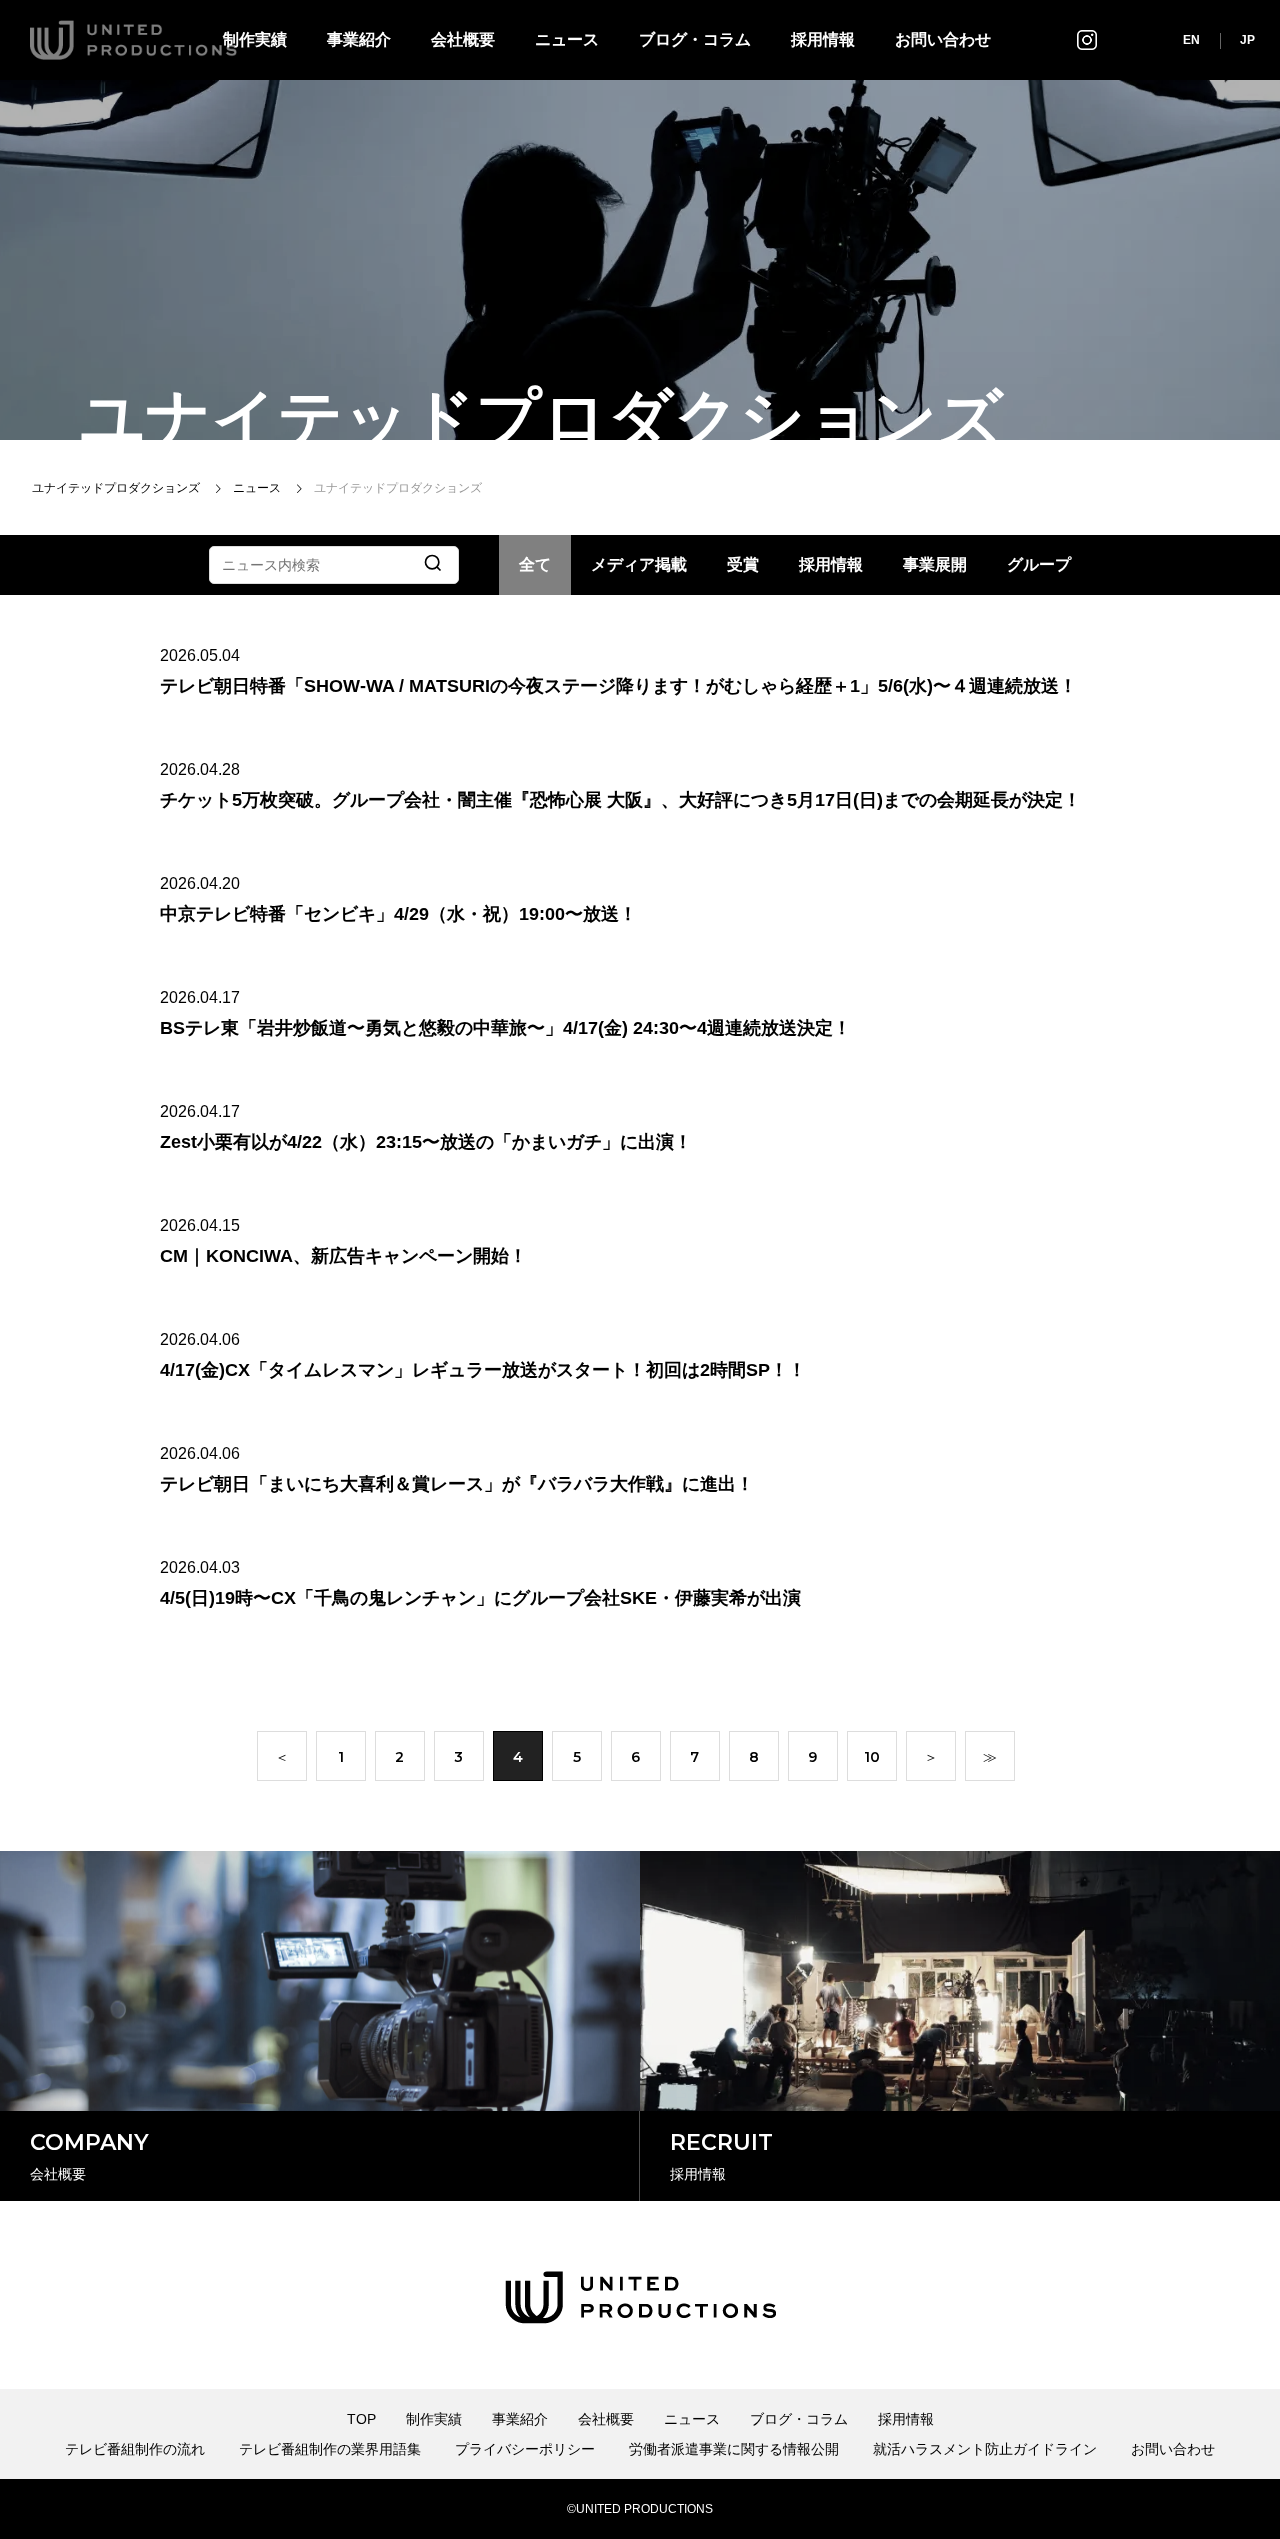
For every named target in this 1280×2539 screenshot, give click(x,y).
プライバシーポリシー (525, 2449)
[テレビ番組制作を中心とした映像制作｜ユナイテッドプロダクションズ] (133, 40)
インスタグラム (1087, 39)
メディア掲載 (639, 564)
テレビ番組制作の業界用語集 (330, 2449)
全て (535, 564)
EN (1191, 40)
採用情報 (823, 39)
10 (872, 1757)
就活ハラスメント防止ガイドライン (985, 2449)
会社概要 (463, 39)
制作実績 (434, 2419)
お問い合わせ (943, 39)
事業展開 (935, 564)
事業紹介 (359, 39)
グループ (1039, 564)
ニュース (567, 39)
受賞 (743, 564)
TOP (361, 2419)
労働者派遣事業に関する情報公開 (734, 2449)
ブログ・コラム (695, 39)
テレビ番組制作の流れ (135, 2449)
